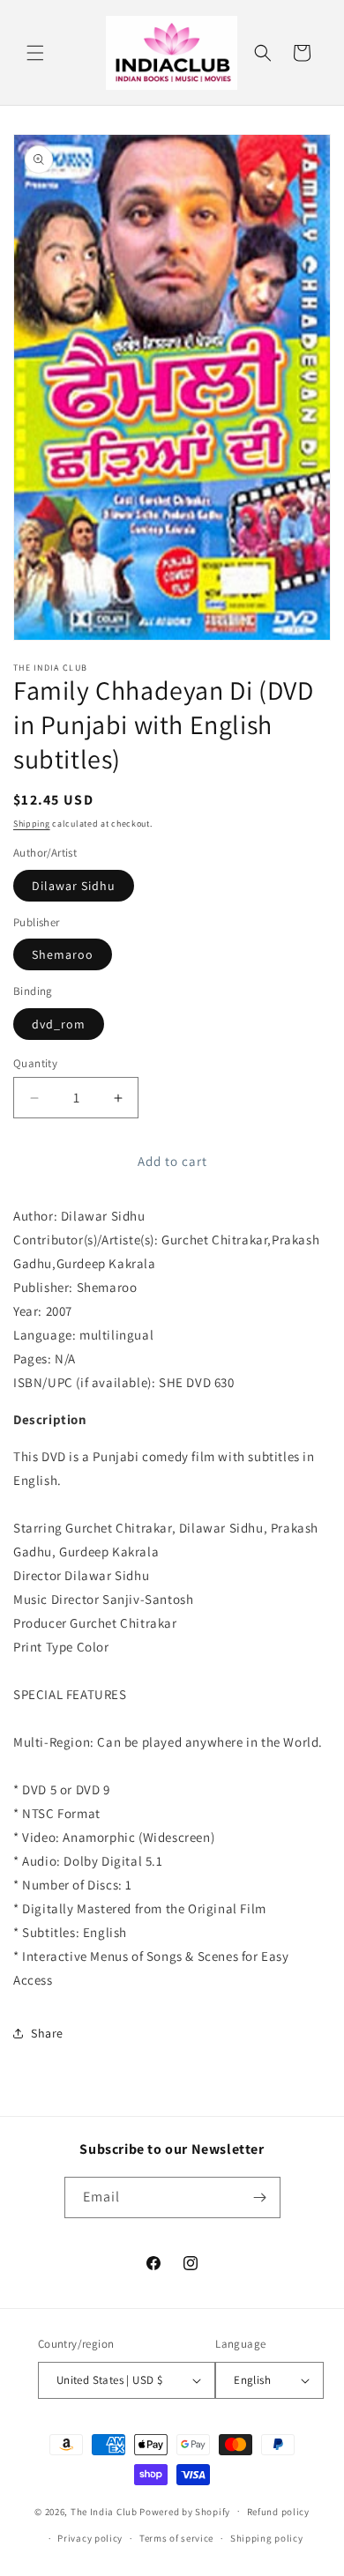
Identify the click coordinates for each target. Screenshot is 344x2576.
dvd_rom (59, 1024)
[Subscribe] (260, 2197)
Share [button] (47, 2033)
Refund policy (278, 2512)
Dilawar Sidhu (74, 886)
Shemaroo (63, 954)
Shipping (32, 824)
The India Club (104, 2511)
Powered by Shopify (185, 2511)
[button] (35, 53)
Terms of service (176, 2538)
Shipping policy (267, 2538)
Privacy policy (90, 2538)
